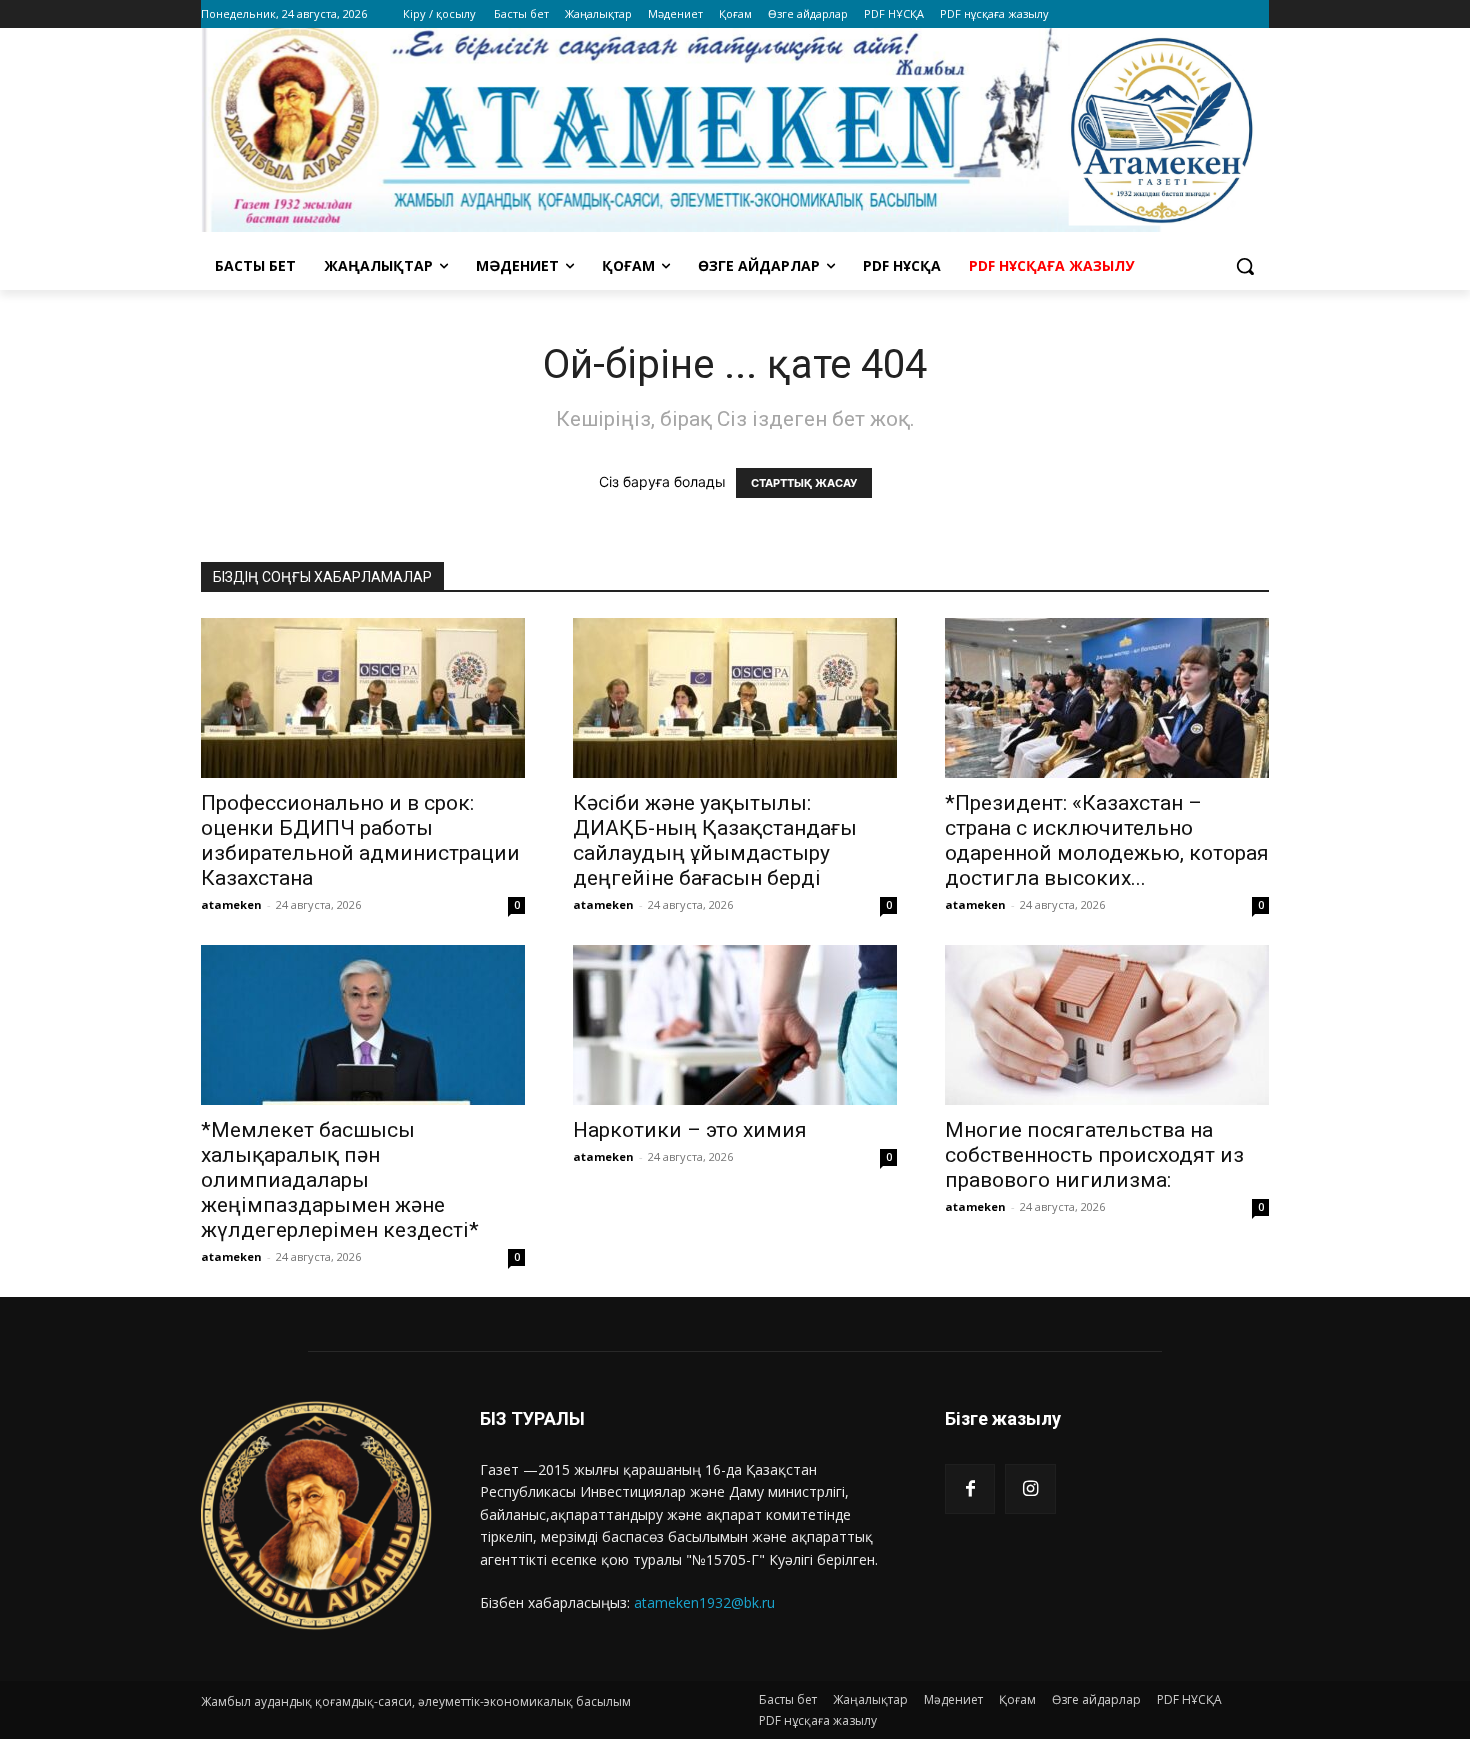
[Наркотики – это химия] (735, 1025)
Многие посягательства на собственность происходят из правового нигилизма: (1094, 1155)
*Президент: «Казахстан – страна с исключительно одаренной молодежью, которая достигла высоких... (1107, 840)
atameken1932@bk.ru (704, 1602)
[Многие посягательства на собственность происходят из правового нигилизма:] (1107, 1025)
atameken (231, 904)
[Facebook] (970, 1489)
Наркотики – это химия (690, 1130)
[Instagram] (1030, 1489)
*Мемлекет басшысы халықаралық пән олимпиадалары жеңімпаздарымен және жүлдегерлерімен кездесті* (340, 1180)
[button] (1245, 266)
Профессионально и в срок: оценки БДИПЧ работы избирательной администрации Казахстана (360, 840)
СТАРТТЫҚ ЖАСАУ (804, 483)
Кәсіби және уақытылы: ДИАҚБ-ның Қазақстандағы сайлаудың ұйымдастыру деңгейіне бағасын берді (715, 840)
